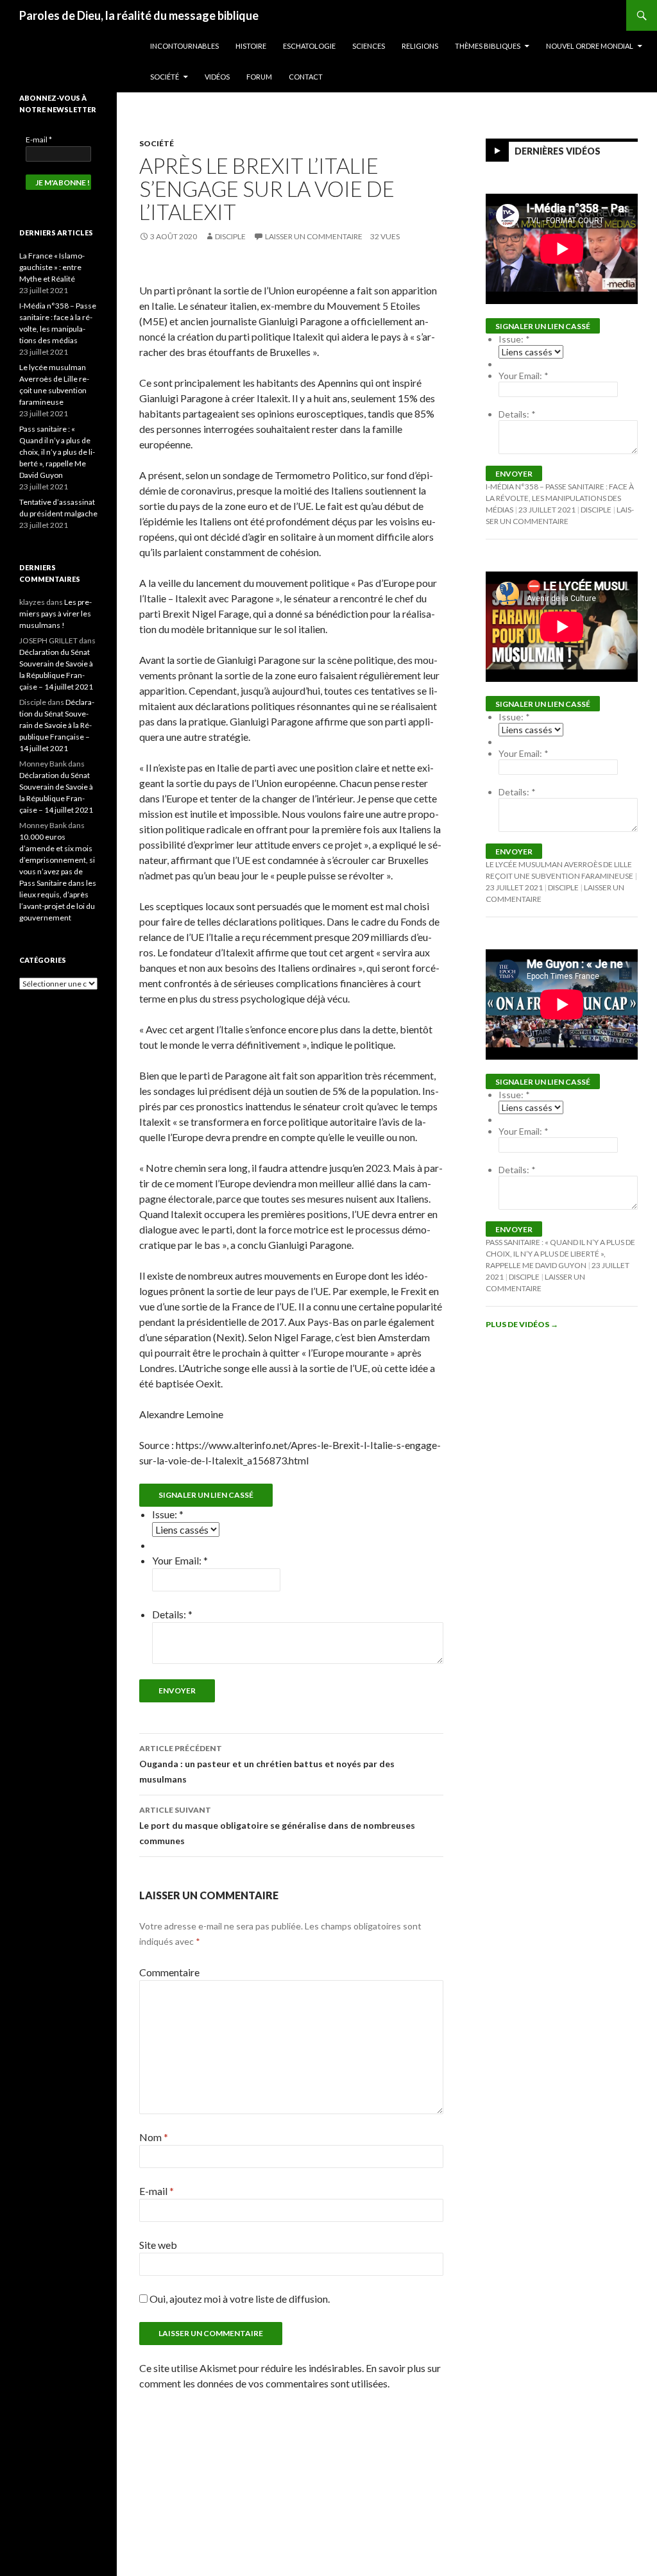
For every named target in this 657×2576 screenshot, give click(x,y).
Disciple (230, 236)
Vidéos (217, 77)
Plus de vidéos (522, 1324)
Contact (306, 77)
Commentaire (169, 1972)
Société (165, 77)
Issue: (168, 1514)
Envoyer (177, 1690)
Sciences (369, 46)
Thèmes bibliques (488, 46)
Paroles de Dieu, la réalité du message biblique (139, 15)
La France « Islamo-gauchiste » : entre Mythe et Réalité (52, 267)
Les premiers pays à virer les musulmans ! (55, 614)
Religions (420, 46)
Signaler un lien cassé (206, 1495)
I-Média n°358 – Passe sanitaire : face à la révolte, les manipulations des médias (560, 498)
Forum (259, 77)
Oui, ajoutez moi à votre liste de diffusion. (239, 2299)
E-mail (157, 2191)
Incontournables (184, 46)
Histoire (251, 46)
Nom (154, 2137)
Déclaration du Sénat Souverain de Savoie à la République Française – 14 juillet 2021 (57, 725)
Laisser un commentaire (314, 236)
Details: (172, 1614)
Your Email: (180, 1560)
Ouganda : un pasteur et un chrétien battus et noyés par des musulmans (267, 1764)
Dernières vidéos (558, 151)
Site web (158, 2245)
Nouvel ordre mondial (590, 46)
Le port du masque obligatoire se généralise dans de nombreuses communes (277, 1826)
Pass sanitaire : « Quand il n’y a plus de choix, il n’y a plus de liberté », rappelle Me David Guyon (560, 1254)
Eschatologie (309, 46)
